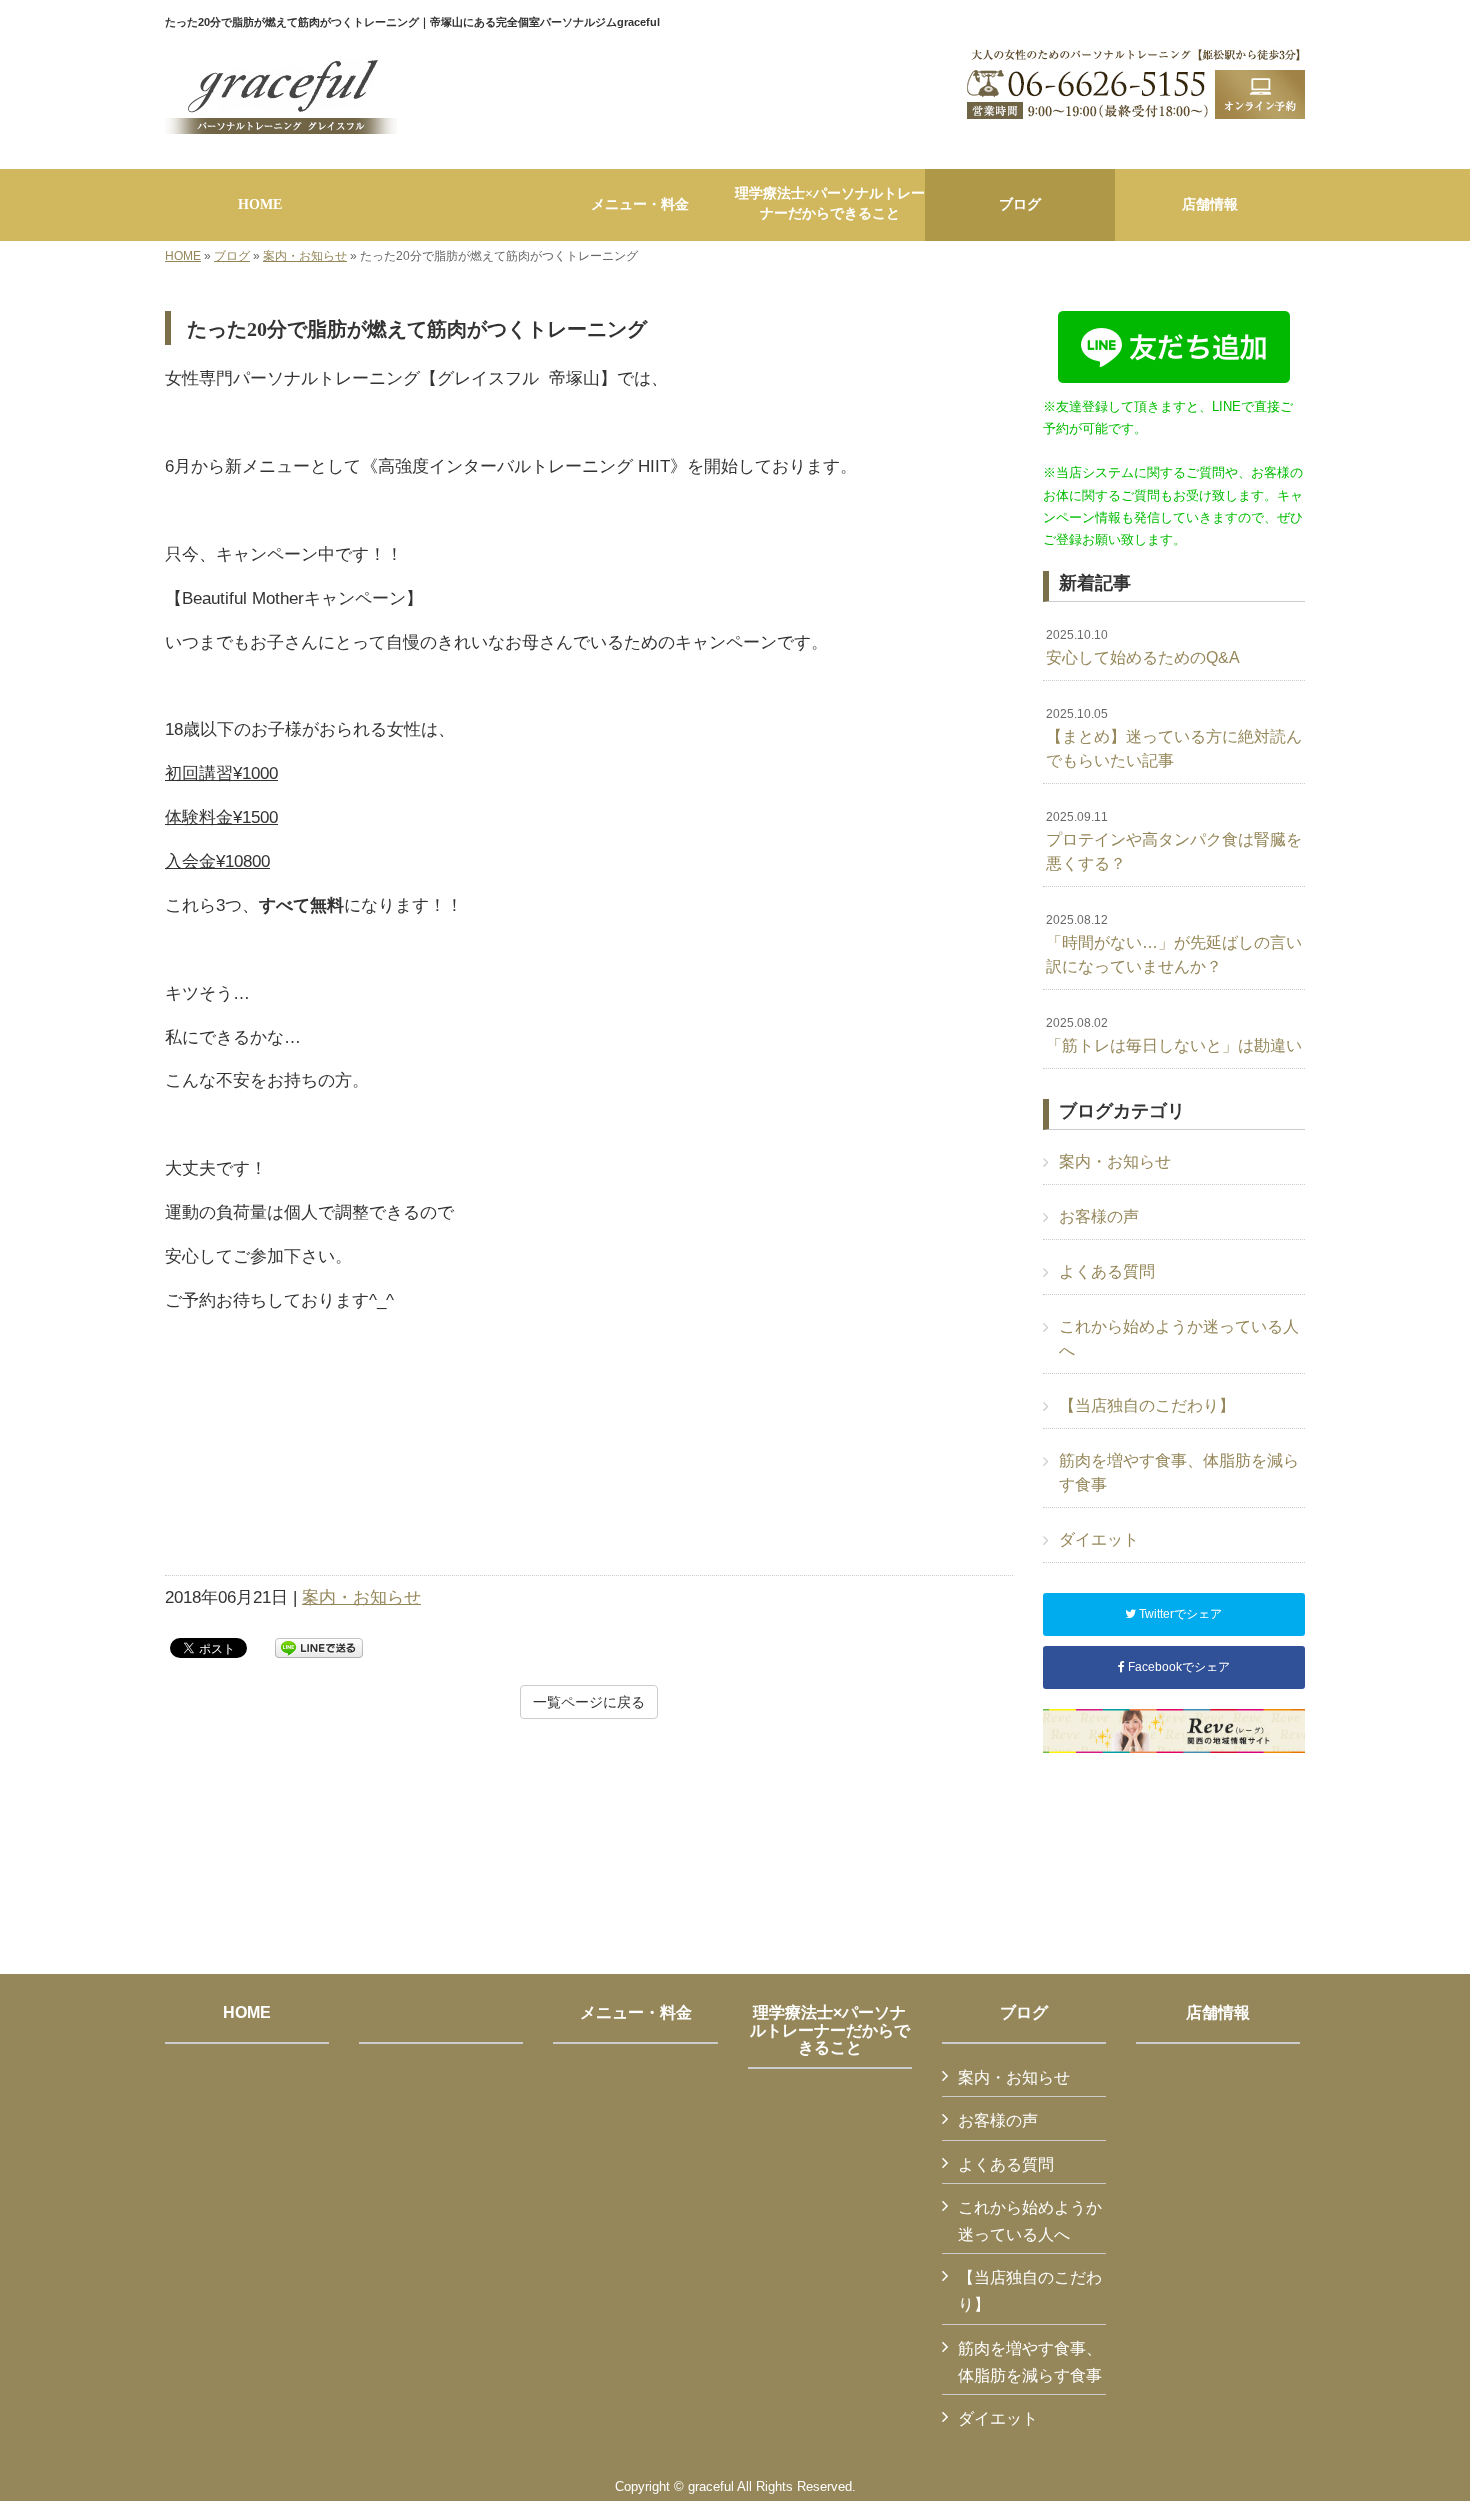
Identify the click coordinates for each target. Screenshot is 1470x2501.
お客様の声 (1099, 1216)
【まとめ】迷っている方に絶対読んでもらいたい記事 (1174, 738)
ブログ (232, 256)
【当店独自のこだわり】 (1147, 1405)
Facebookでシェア (1177, 1667)
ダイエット (1099, 1539)
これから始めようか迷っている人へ (1179, 1338)
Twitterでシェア (1179, 1614)
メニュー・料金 (636, 2012)
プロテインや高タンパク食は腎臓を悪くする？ (1174, 841)
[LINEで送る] (319, 1646)
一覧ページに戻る (589, 1702)
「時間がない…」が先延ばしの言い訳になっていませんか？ (1174, 944)
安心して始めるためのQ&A (1143, 647)
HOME (183, 256)
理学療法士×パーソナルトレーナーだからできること (830, 2030)
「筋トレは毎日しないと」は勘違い (1174, 1035)
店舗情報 (1218, 2012)
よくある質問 (1107, 1271)
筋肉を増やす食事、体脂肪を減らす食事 (1179, 1472)
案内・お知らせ (305, 256)
